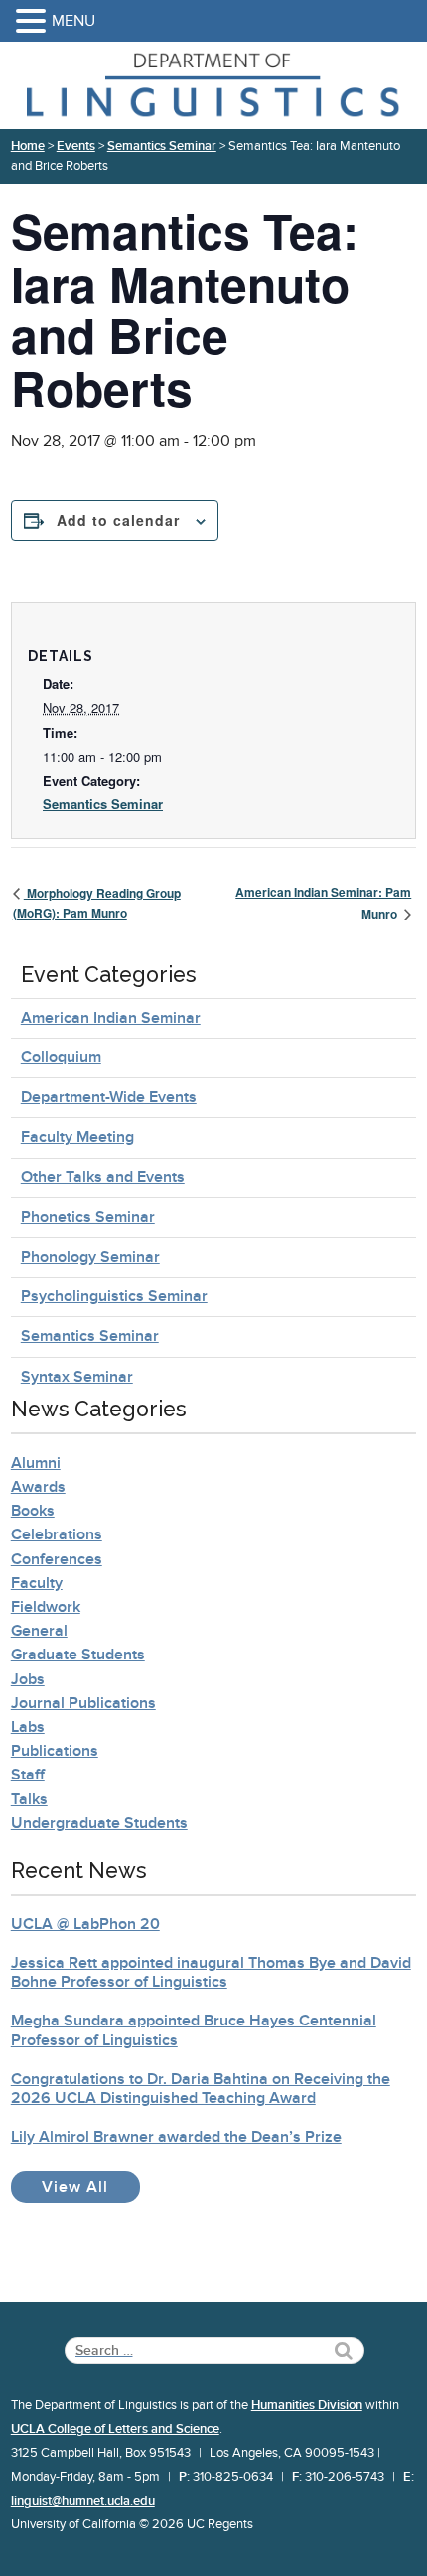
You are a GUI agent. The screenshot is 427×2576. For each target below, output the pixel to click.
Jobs (28, 1679)
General (39, 1631)
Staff (28, 1775)
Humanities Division (307, 2405)
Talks (29, 1799)
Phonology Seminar (90, 1257)
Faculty (37, 1583)
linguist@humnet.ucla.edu (83, 2501)
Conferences (57, 1559)
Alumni (36, 1463)
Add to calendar (118, 520)
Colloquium (61, 1057)
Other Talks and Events (103, 1177)
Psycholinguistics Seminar (114, 1296)
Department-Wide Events (109, 1097)
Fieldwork (46, 1607)
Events (76, 146)
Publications (55, 1751)
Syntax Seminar (77, 1377)
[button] (34, 22)
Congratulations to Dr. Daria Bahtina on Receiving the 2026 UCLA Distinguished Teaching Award (201, 2088)
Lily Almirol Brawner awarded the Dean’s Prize (176, 2137)
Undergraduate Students (99, 1823)
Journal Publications (83, 1703)
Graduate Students (78, 1655)
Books (33, 1511)
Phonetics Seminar (88, 1217)
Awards (38, 1487)
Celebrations (57, 1534)
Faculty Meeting (77, 1137)
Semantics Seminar (162, 146)
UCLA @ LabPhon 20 (85, 1924)
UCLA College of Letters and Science (115, 2429)
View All (91, 2187)
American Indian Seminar (111, 1018)
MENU (73, 21)
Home (28, 146)
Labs (28, 1727)
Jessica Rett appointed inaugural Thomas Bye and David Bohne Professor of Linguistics (211, 1972)
